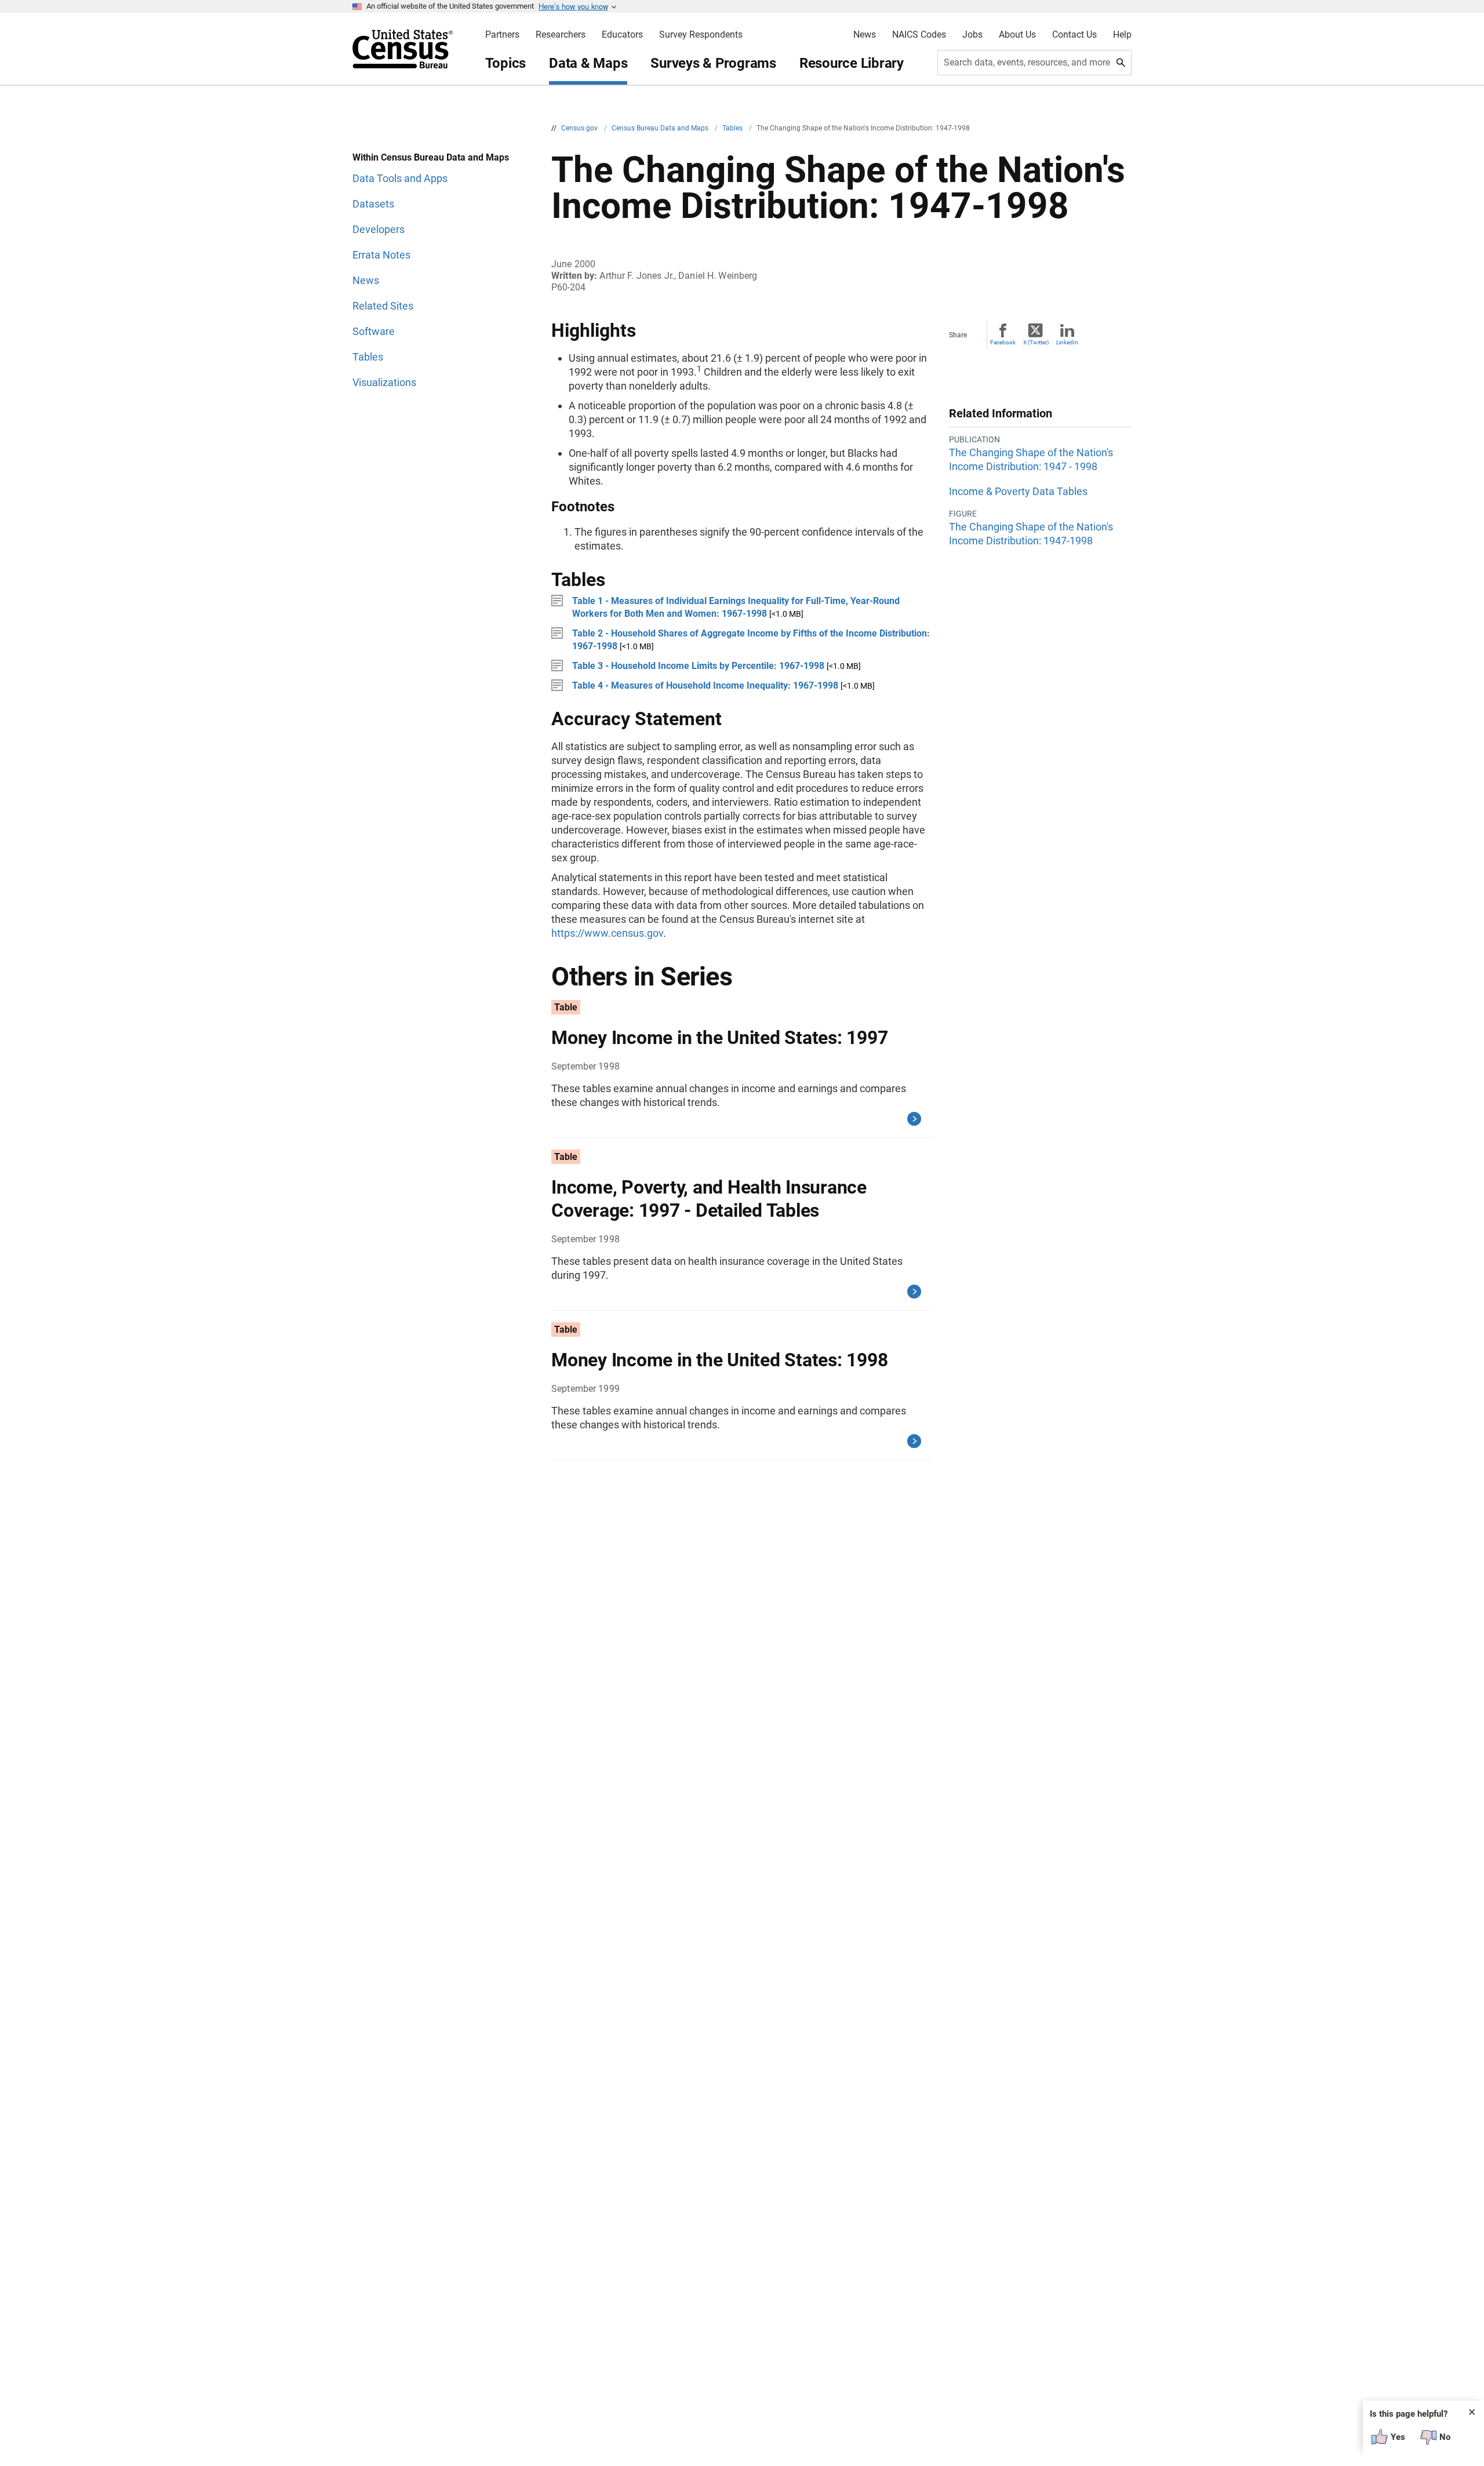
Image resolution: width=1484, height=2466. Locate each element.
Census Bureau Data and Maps (661, 128)
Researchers (561, 35)
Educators (622, 35)
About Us (1017, 35)
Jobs (972, 35)
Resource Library (852, 63)
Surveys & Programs (713, 63)
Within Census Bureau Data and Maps (431, 157)
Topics (506, 63)
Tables (733, 128)
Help (1122, 35)
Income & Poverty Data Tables (1018, 491)
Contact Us (1074, 35)
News (865, 35)
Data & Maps (588, 63)
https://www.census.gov (607, 933)
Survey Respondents (701, 35)
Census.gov (580, 128)
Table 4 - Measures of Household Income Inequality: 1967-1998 (705, 685)
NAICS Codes (919, 35)
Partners (502, 35)
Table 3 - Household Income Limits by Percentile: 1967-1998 (698, 666)
